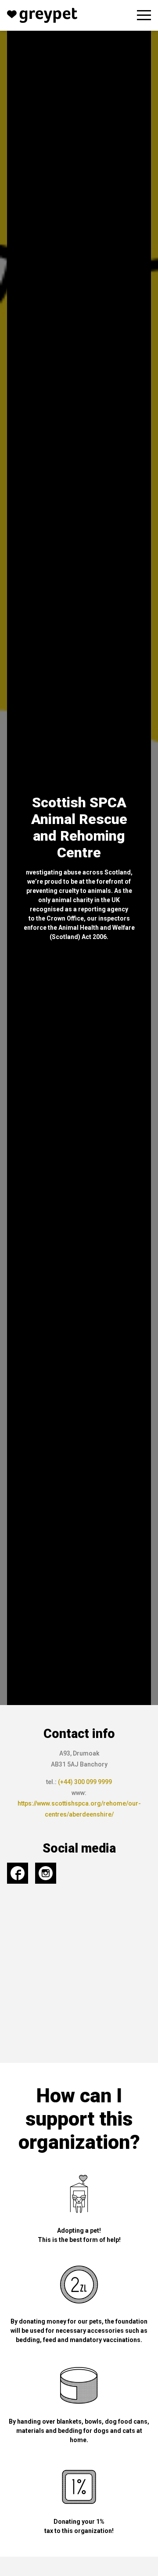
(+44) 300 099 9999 (85, 1782)
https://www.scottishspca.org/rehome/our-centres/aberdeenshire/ (79, 1809)
